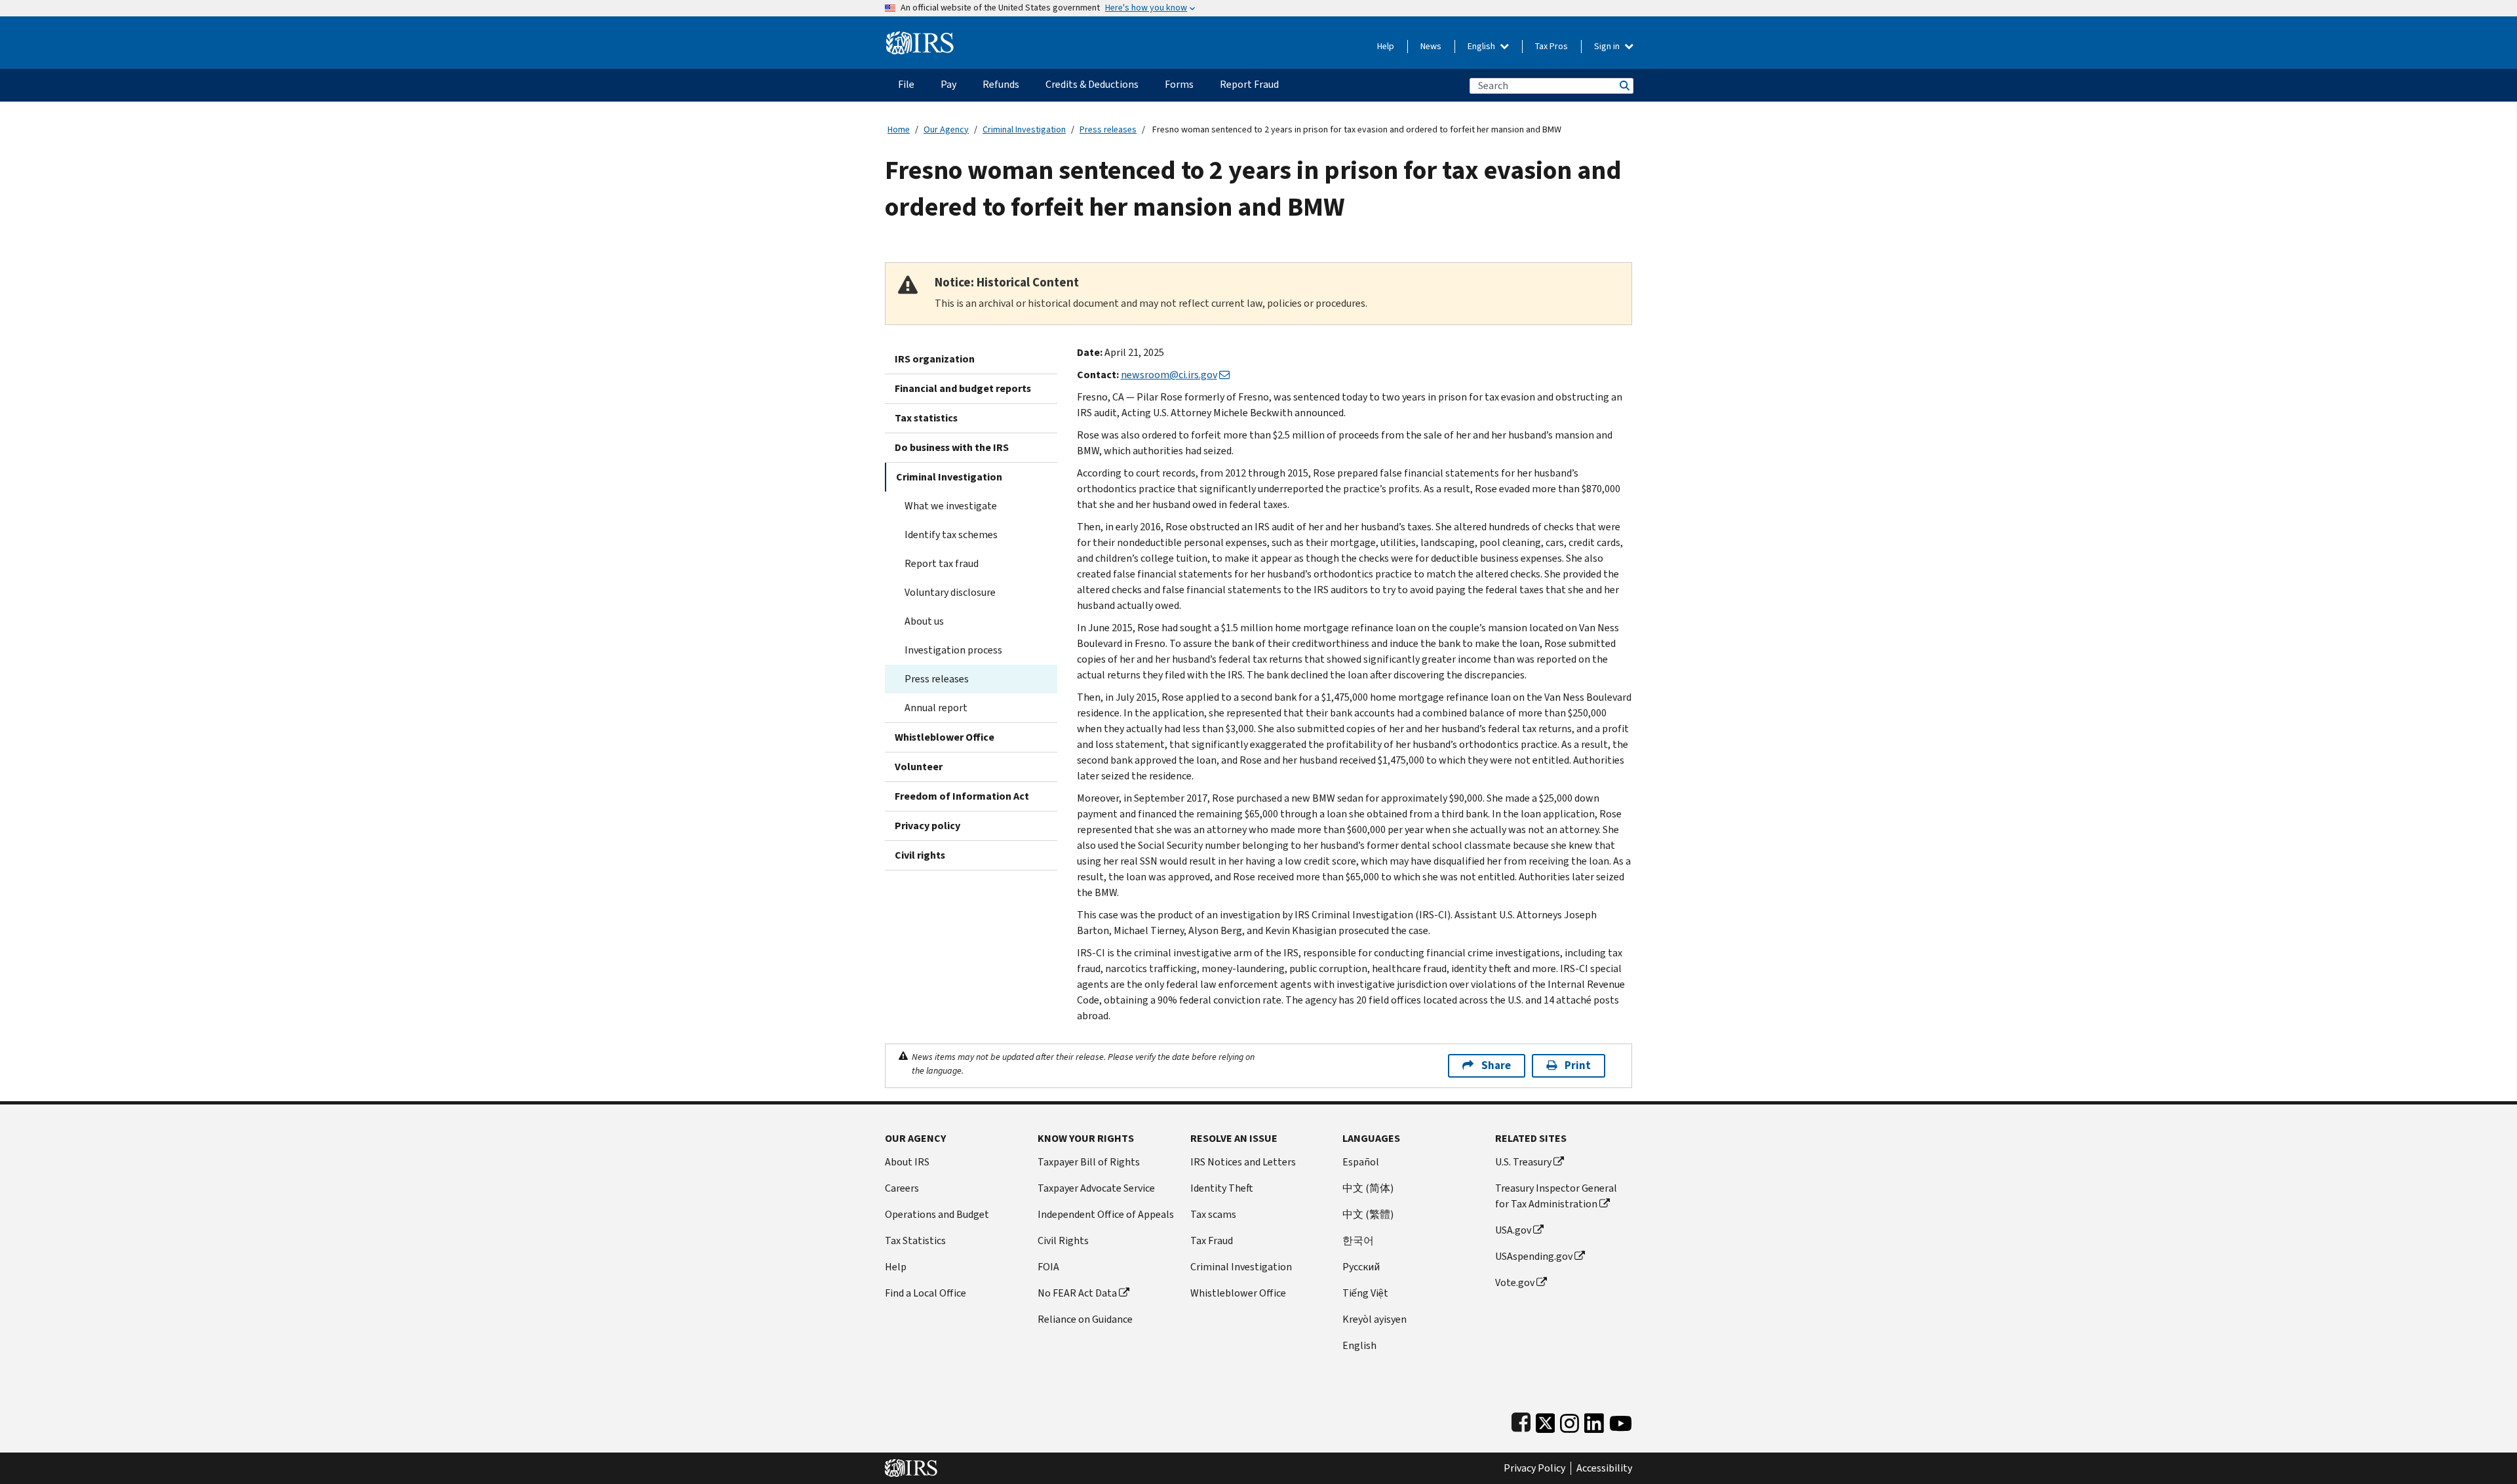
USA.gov (1513, 1230)
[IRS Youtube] (1621, 1420)
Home (899, 129)
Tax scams (1213, 1214)
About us (924, 621)
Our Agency (946, 129)
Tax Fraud (1212, 1240)
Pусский (1361, 1267)
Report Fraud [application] (1249, 84)
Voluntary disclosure (950, 592)
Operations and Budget (937, 1214)
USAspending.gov (1534, 1256)
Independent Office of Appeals (1106, 1214)
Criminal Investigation (1024, 129)
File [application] (906, 84)
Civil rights (920, 855)
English (1482, 46)
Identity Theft (1222, 1188)
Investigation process (953, 650)
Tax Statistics (915, 1240)
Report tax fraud (942, 563)
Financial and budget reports (963, 388)
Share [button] (1496, 1065)
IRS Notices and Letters (1243, 1162)
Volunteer (919, 767)
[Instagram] (1570, 1420)
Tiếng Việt (1365, 1293)
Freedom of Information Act (962, 796)
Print (1578, 1065)
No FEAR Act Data (1077, 1293)
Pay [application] (948, 84)
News (1431, 46)
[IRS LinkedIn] (1594, 1420)
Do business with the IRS (952, 447)
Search (1624, 86)
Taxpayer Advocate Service (1096, 1188)
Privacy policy (927, 826)
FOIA (1048, 1267)
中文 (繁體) (1368, 1214)
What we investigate (951, 506)
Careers (902, 1188)
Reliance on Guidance (1085, 1319)
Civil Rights (1063, 1240)
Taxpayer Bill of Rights (1089, 1162)
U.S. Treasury (1523, 1162)
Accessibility (1604, 1468)
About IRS (907, 1162)
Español (1361, 1162)
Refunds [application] (1001, 84)
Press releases (1108, 129)
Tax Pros (1551, 46)
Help (1386, 46)
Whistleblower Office (945, 737)
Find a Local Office (926, 1293)
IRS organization (935, 359)
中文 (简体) (1368, 1188)
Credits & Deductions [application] (1092, 84)
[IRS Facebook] (1521, 1420)
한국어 (1358, 1240)
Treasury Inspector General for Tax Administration (1556, 1196)
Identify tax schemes (951, 535)
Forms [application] (1179, 84)
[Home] (920, 38)
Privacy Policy (1534, 1468)
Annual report (936, 708)
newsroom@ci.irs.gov (1169, 375)
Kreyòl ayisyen (1375, 1319)
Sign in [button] (1608, 46)
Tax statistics (926, 418)
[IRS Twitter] (1546, 1420)
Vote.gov (1515, 1282)
